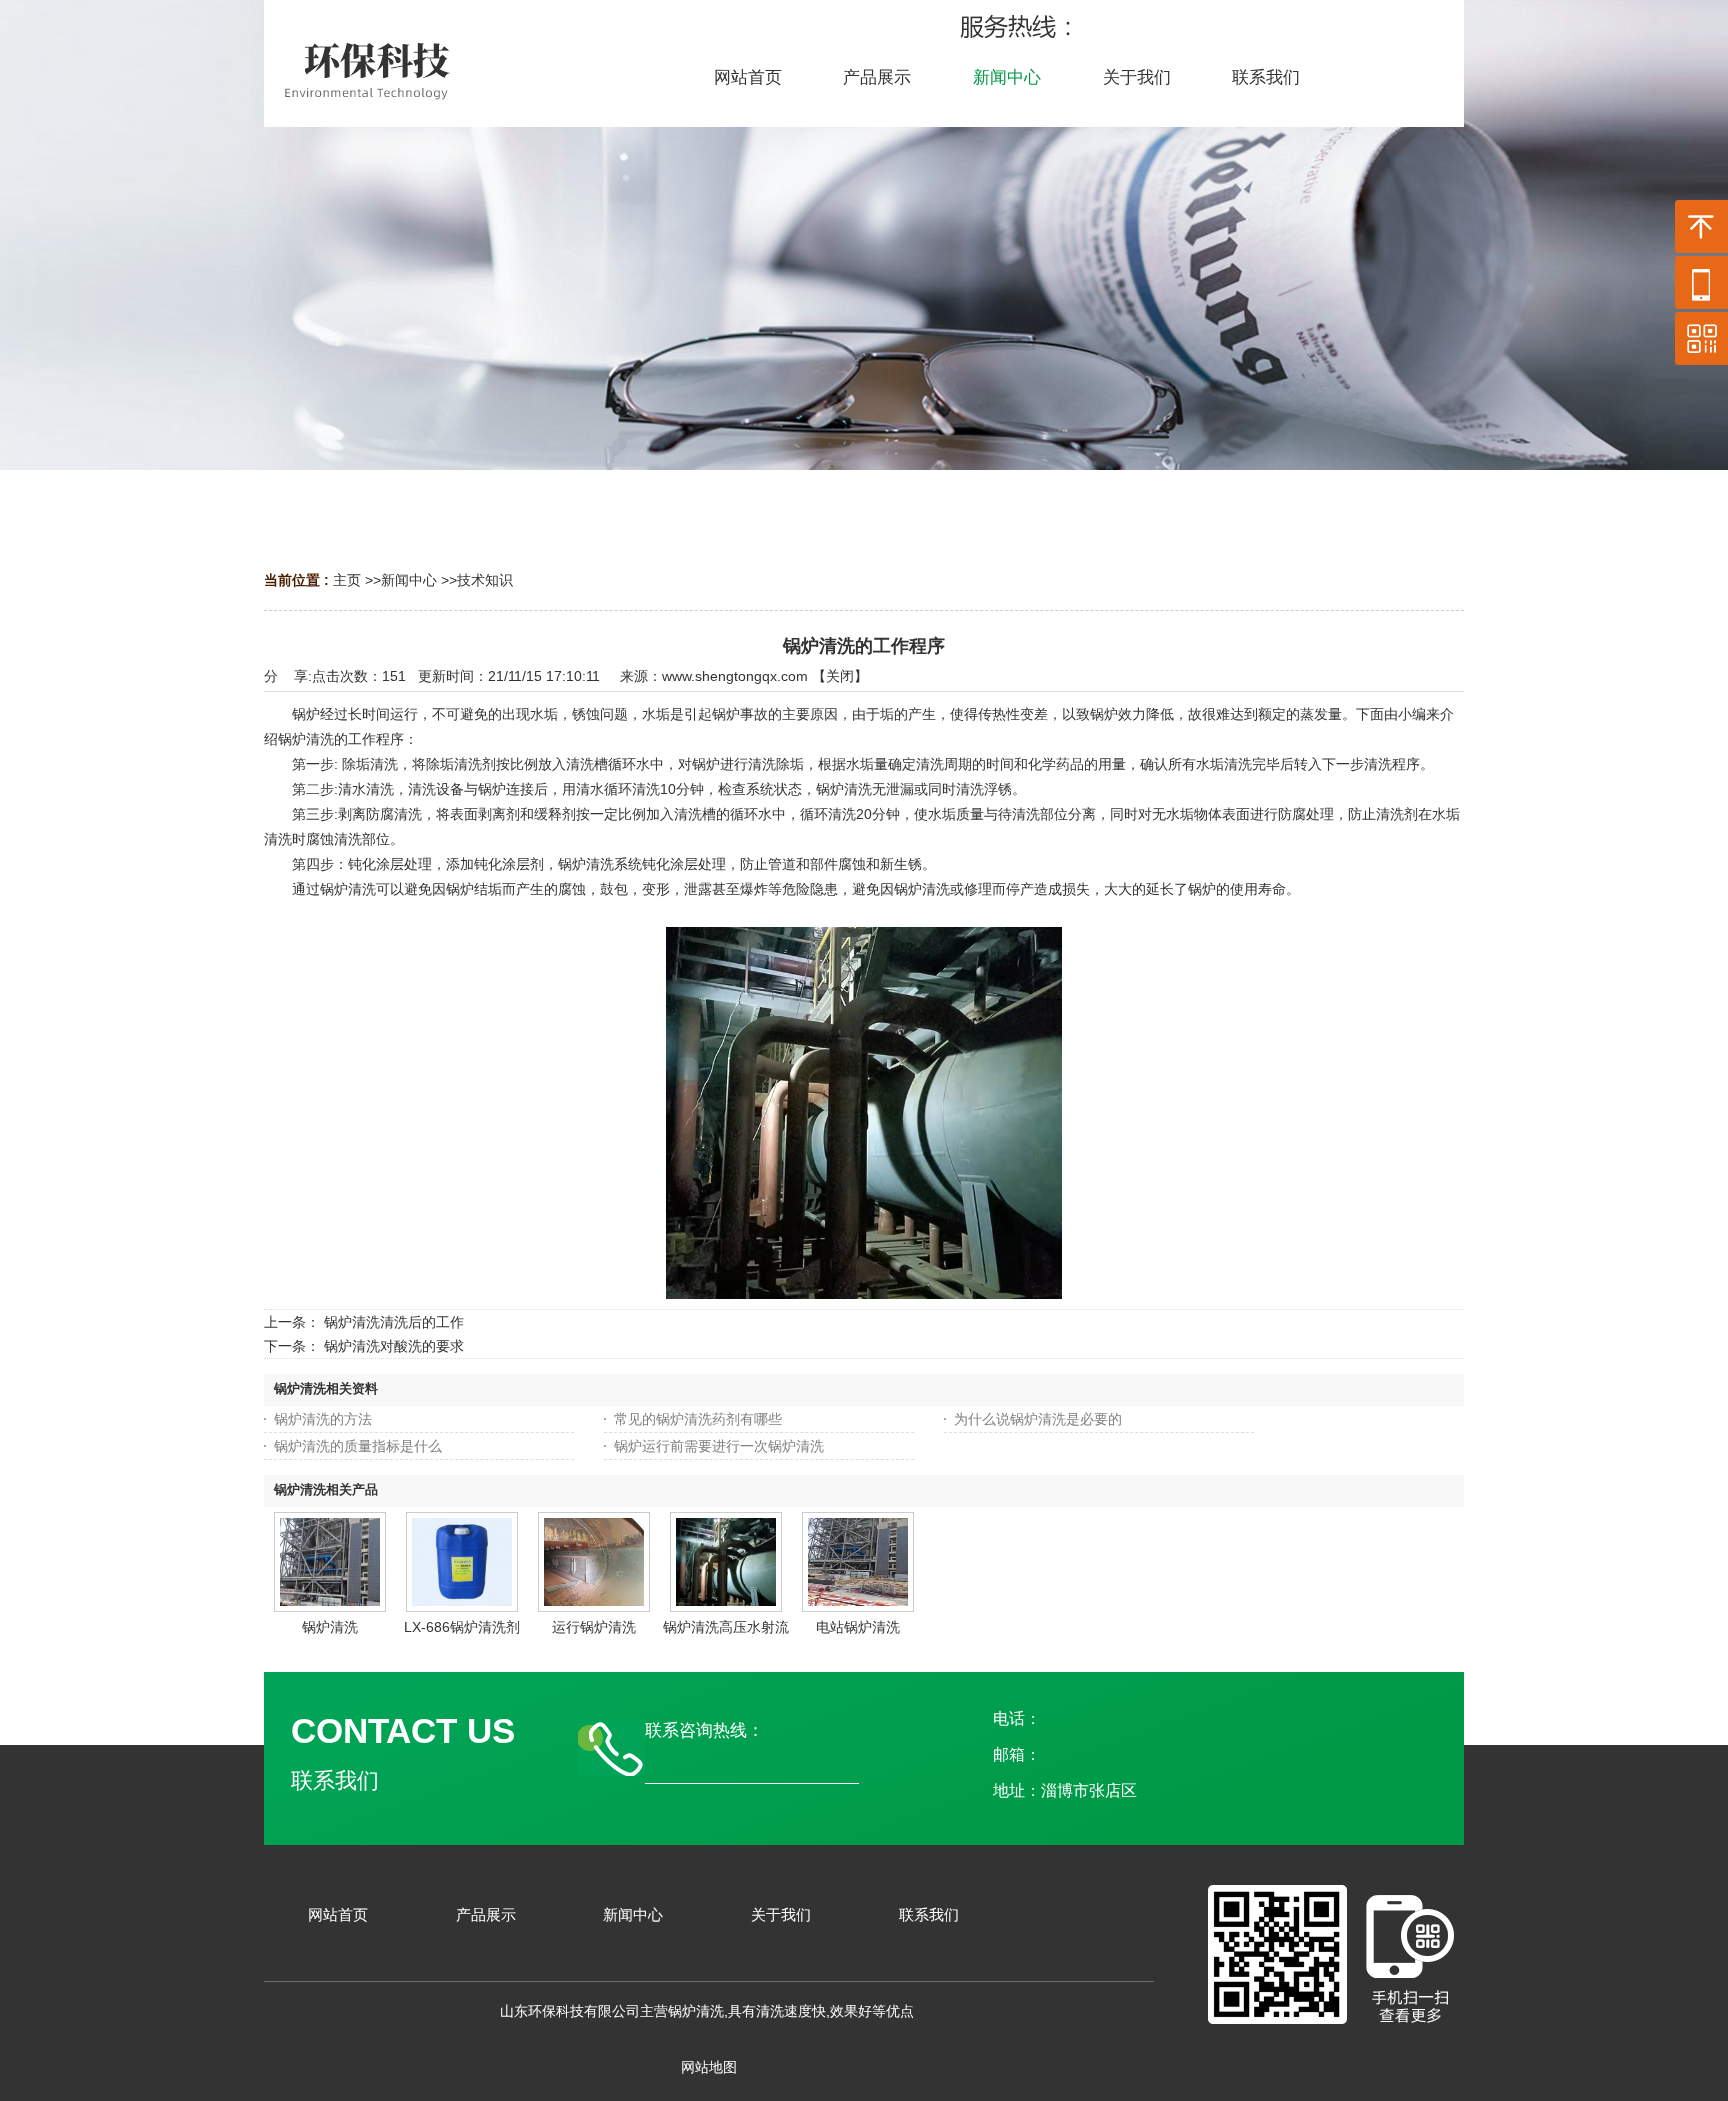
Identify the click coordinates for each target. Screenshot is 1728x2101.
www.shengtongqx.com (735, 676)
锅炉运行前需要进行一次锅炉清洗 (719, 1446)
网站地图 (709, 2067)
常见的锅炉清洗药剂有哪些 (698, 1419)
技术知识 (485, 580)
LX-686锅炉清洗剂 (462, 1627)
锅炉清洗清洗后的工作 (394, 1322)
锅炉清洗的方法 (323, 1419)
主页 (347, 580)
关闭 (840, 676)
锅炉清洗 (330, 1627)
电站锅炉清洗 (858, 1627)
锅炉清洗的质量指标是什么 (358, 1446)
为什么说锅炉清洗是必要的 (1038, 1419)
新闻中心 (409, 580)
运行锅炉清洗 (594, 1627)
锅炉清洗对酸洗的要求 (394, 1346)
